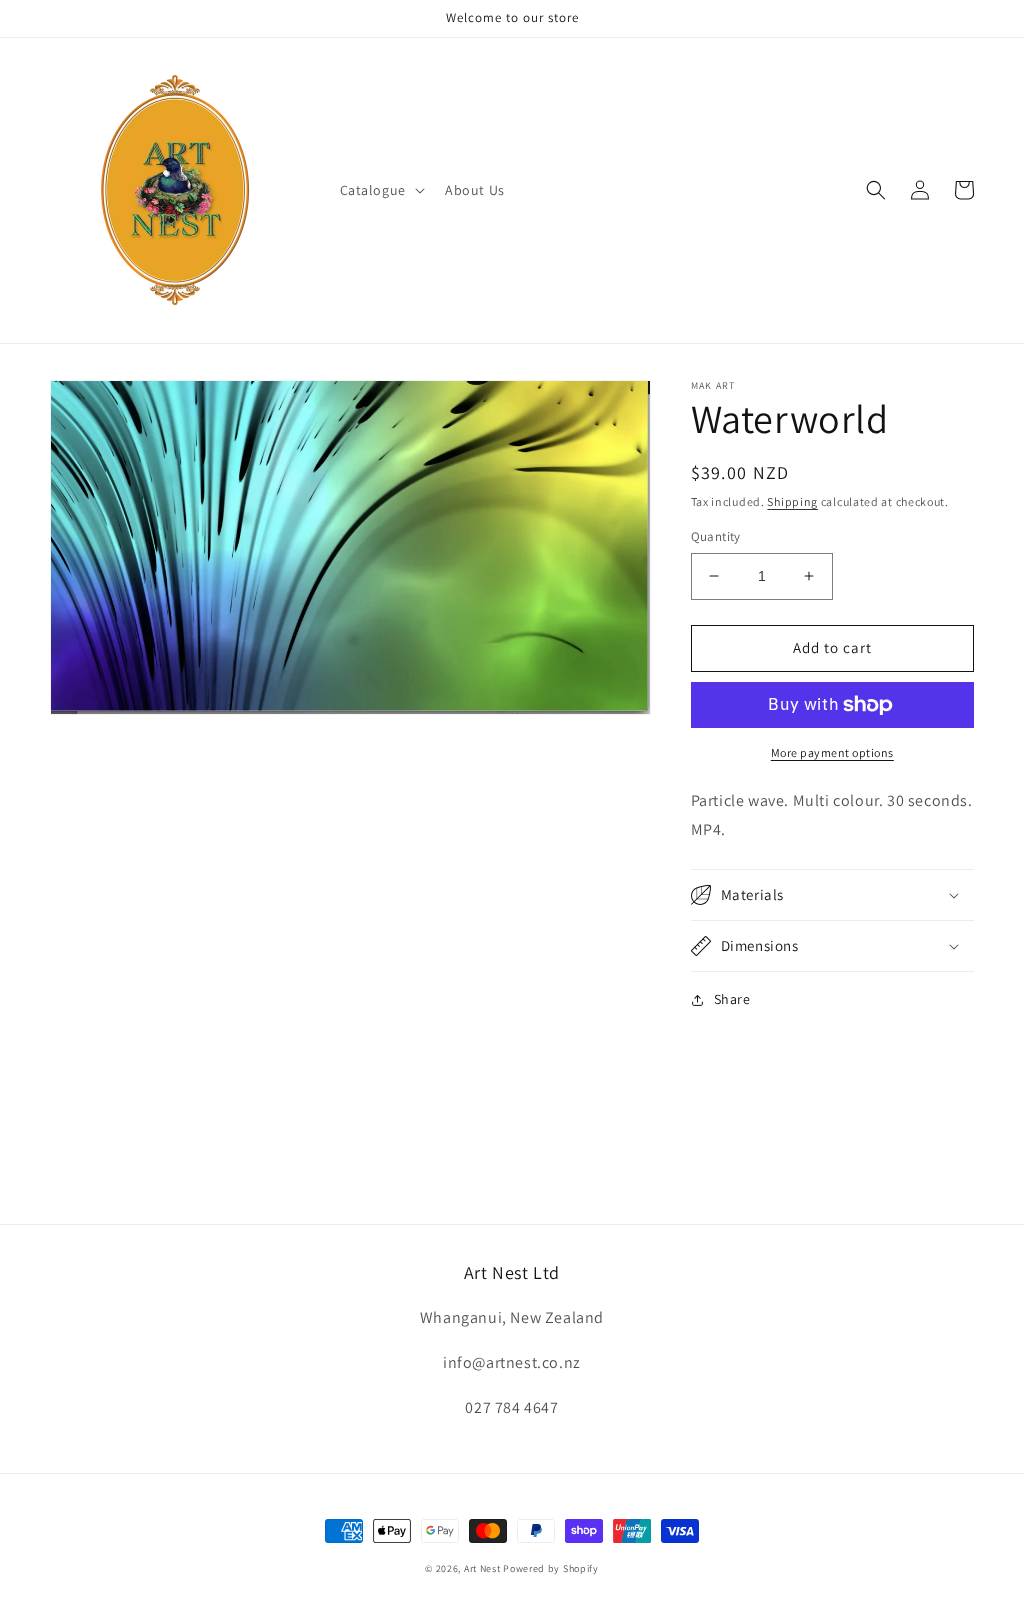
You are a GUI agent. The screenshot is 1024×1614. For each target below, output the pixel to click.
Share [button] (732, 999)
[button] (380, 190)
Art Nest (482, 1568)
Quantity (716, 536)
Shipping (792, 501)
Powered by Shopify (551, 1568)
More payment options (832, 752)
